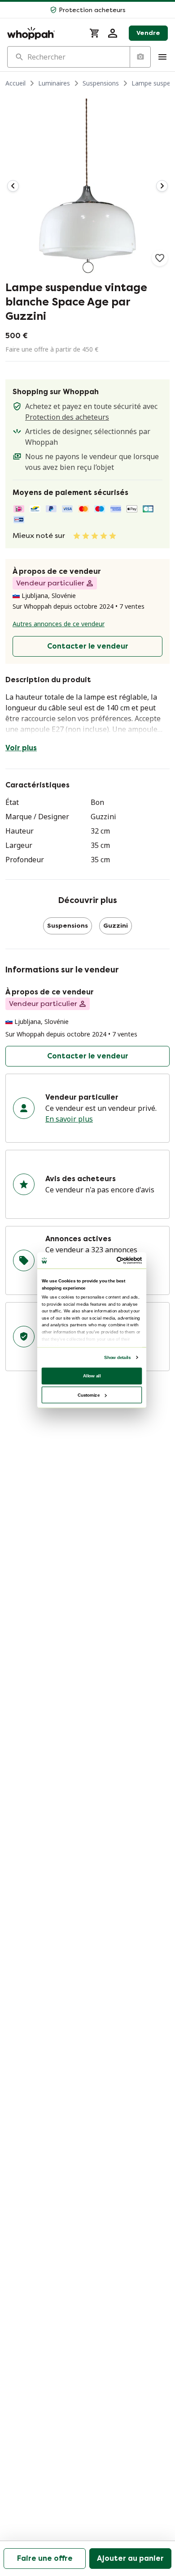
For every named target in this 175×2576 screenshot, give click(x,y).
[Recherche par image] (140, 57)
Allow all (92, 1375)
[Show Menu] (162, 57)
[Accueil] (43, 33)
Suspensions (101, 83)
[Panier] (95, 33)
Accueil (15, 83)
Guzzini (116, 926)
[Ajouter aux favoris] (160, 258)
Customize (89, 1395)
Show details (117, 1357)
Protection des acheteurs (67, 417)
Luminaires (54, 83)
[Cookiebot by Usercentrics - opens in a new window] (117, 1260)
